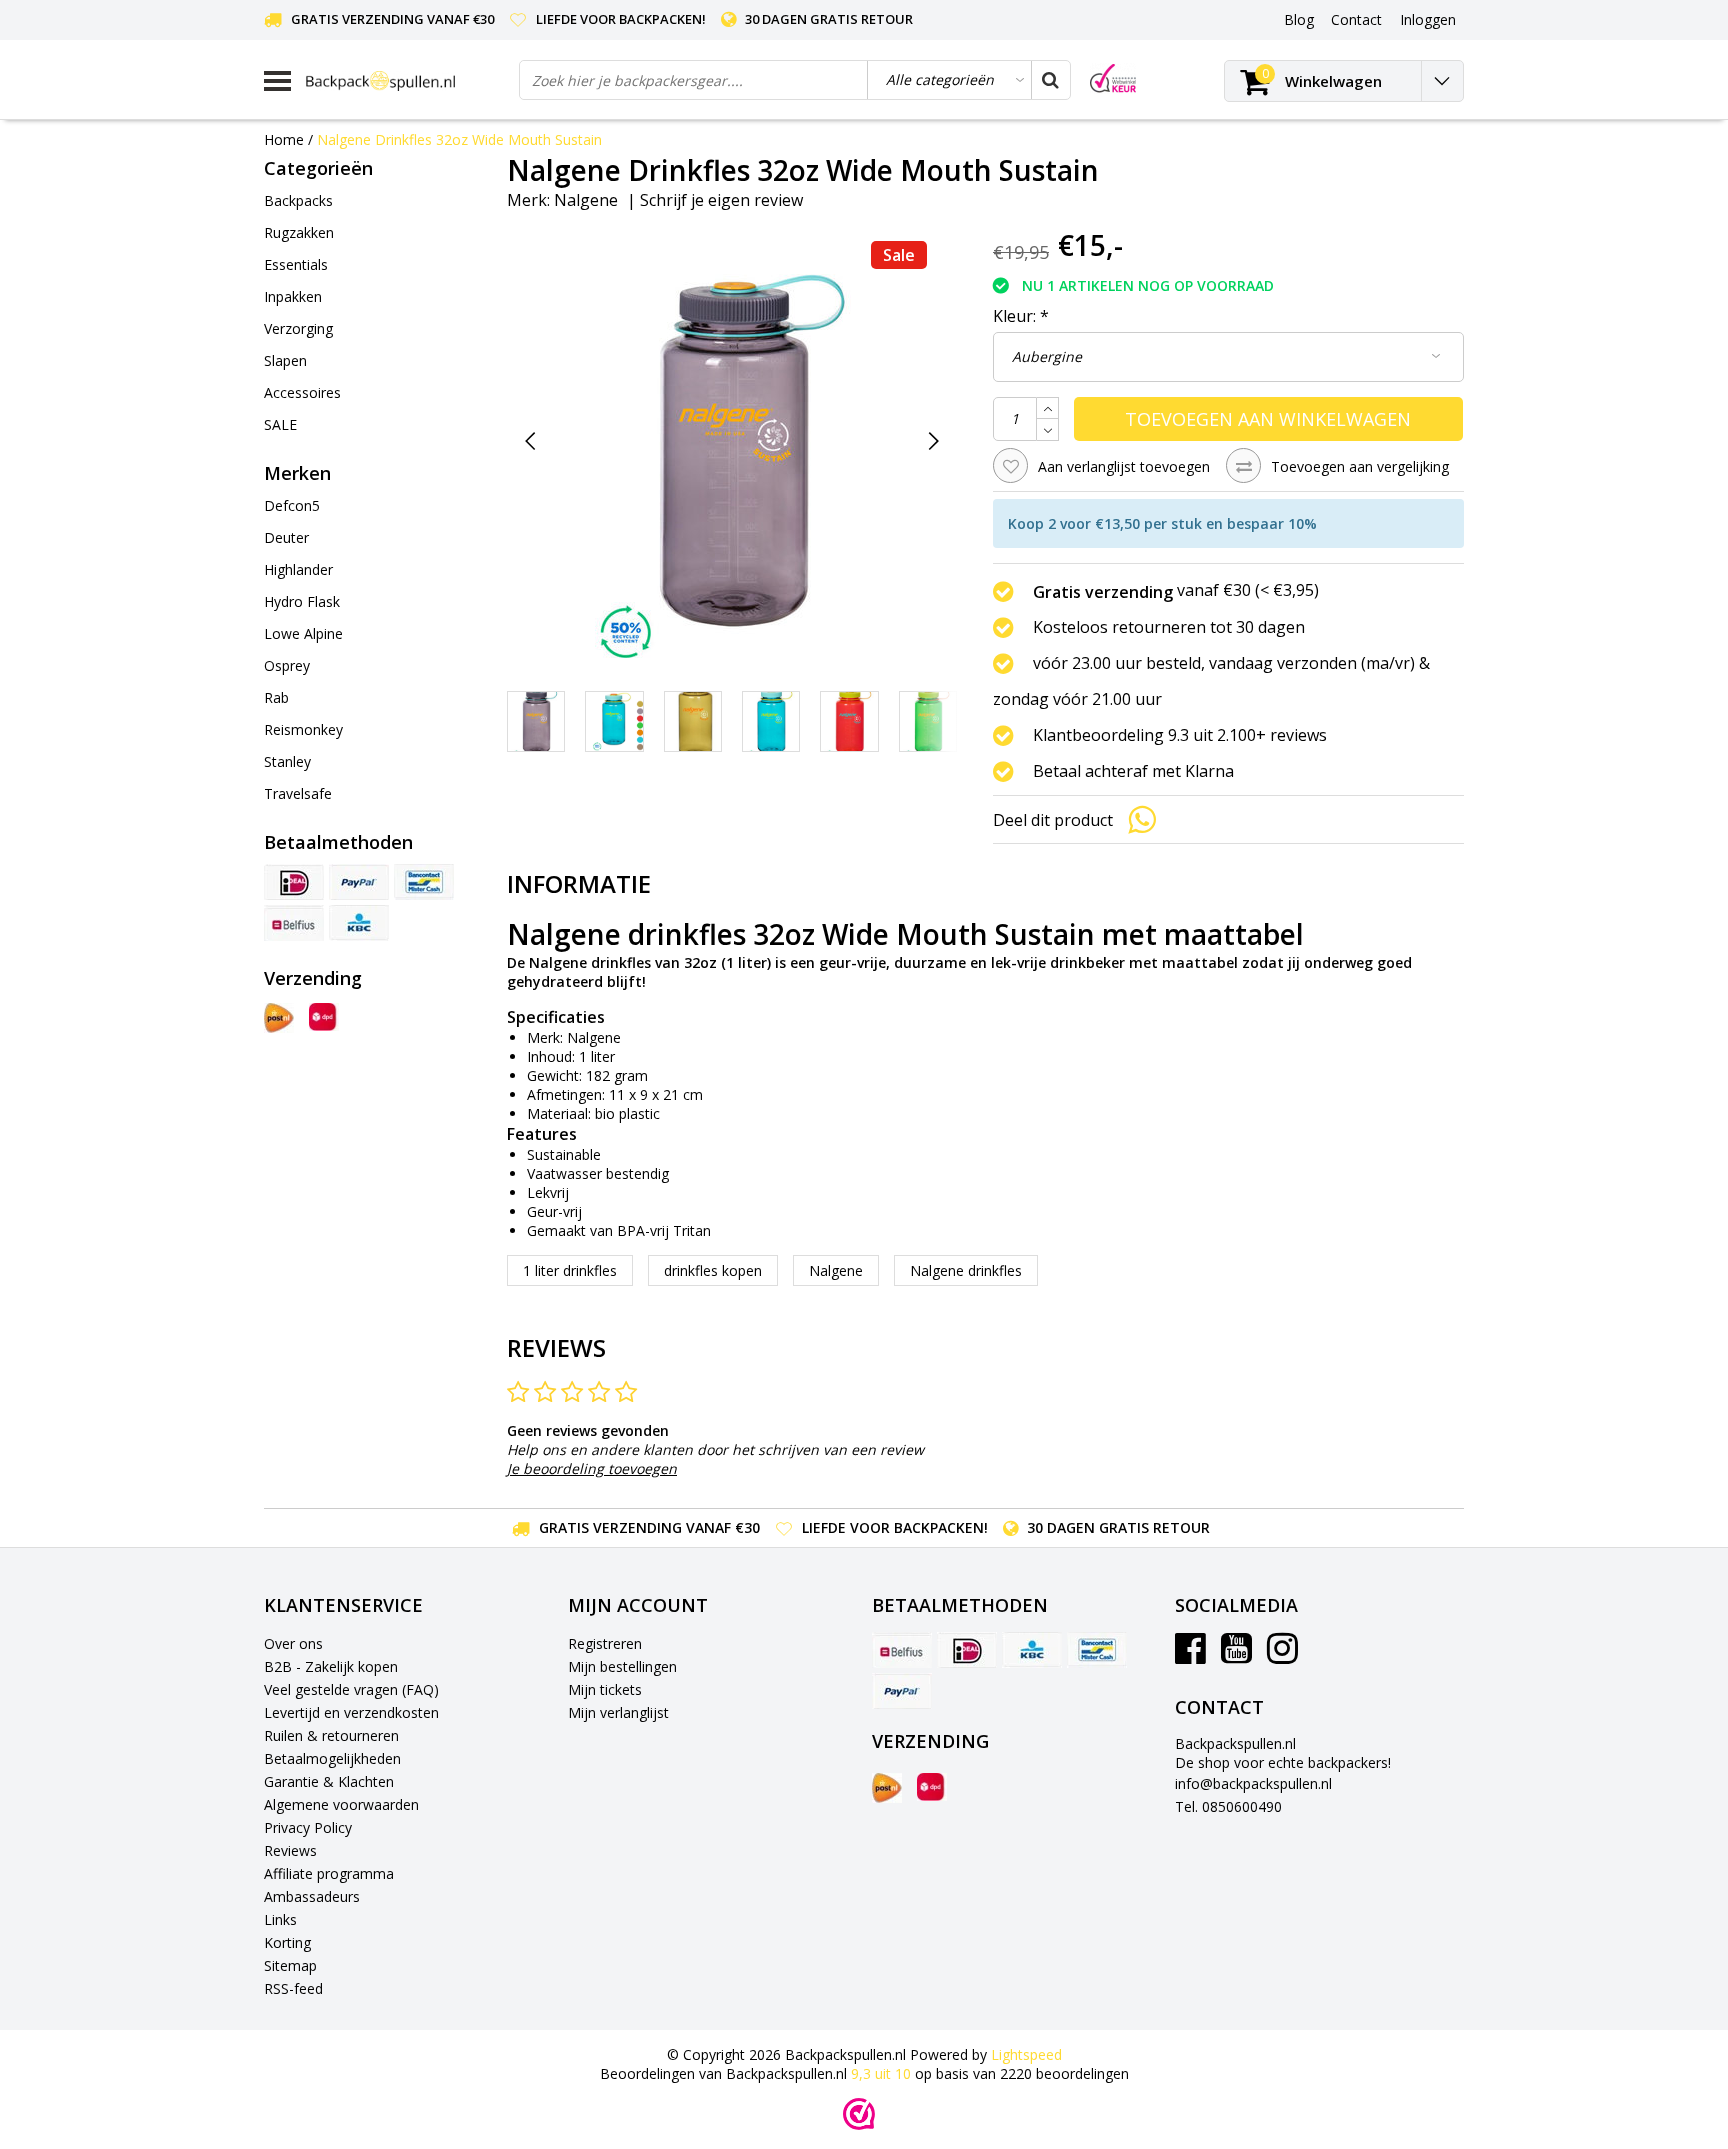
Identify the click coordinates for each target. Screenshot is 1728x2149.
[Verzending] (279, 1018)
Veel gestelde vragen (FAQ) (351, 1689)
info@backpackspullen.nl (1253, 1783)
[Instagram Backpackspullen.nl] (1282, 1655)
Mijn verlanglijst (618, 1712)
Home (284, 139)
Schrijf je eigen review (721, 200)
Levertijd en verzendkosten (351, 1712)
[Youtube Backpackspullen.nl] (1236, 1655)
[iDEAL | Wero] (294, 882)
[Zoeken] (1050, 80)
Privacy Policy (308, 1827)
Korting (287, 1942)
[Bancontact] (424, 882)
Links (280, 1919)
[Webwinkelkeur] (859, 2114)
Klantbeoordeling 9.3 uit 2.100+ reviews (1180, 735)
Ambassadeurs (312, 1896)
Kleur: (1021, 316)
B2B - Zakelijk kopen (331, 1666)
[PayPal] (359, 882)
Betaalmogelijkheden (332, 1758)
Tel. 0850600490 (1228, 1806)
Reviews (290, 1850)
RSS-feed (293, 1988)
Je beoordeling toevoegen (592, 1468)
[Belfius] (294, 923)
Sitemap (290, 1965)
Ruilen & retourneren (331, 1735)
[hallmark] (1113, 78)
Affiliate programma (329, 1873)
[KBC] (359, 923)
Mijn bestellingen (622, 1666)
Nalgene (586, 200)
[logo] (405, 80)
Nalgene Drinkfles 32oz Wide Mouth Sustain (459, 139)
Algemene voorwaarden (341, 1804)
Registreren (605, 1643)
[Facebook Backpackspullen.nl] (1190, 1655)
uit (881, 2073)
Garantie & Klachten (329, 1781)
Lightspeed (1026, 2054)
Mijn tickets (605, 1689)
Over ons (293, 1643)
